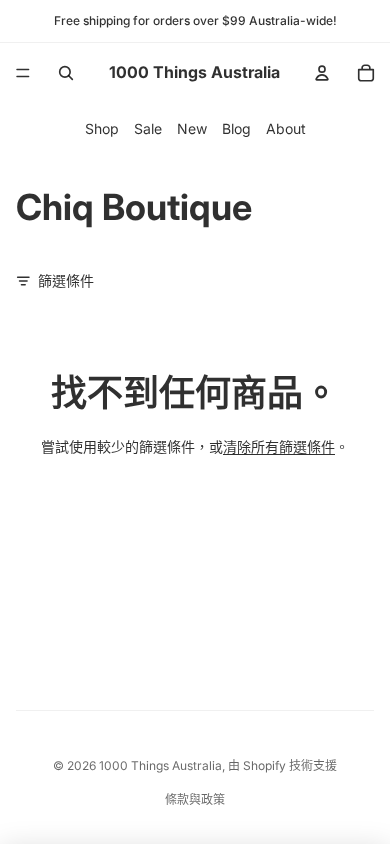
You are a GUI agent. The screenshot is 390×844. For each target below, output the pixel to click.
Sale (148, 128)
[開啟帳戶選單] (322, 73)
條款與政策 (195, 799)
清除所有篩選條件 (279, 446)
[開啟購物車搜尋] (66, 73)
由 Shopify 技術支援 (282, 765)
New (192, 128)
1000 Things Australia (160, 765)
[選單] (23, 73)
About (286, 128)
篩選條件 (66, 280)
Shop (102, 128)
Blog (236, 128)
